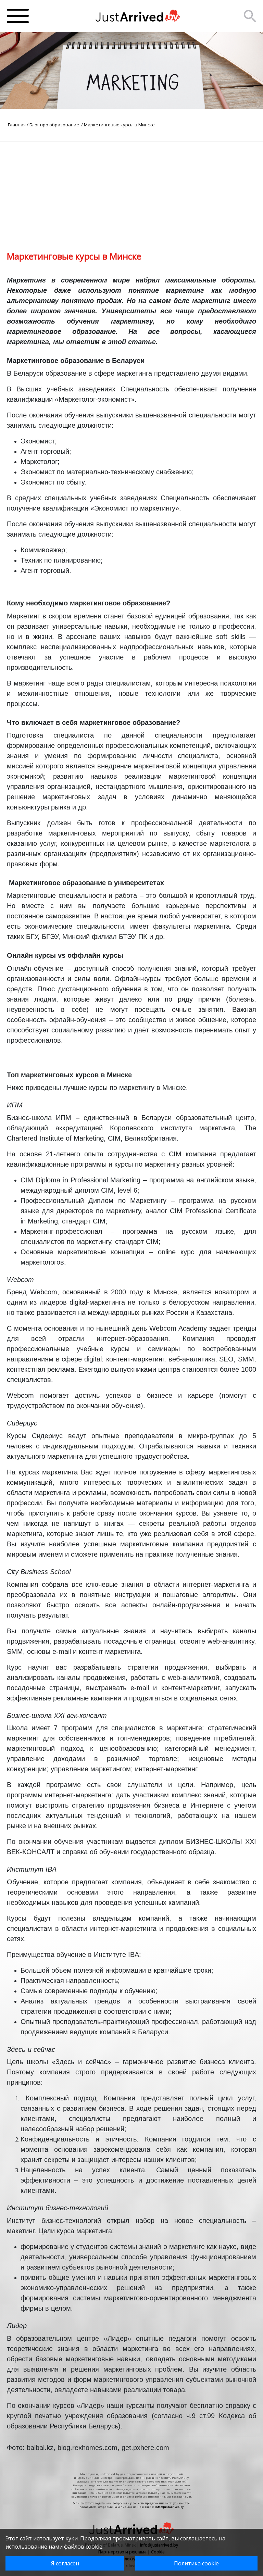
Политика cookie (196, 2563)
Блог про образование (55, 125)
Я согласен (65, 2563)
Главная (17, 125)
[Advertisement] (131, 189)
